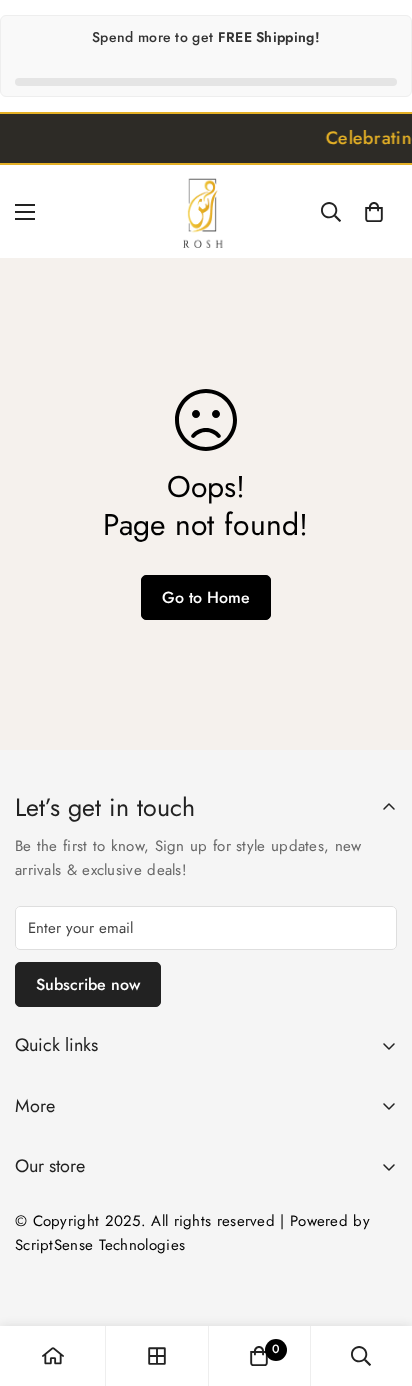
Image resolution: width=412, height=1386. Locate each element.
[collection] (157, 1356)
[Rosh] (206, 211)
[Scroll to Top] (376, 1280)
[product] (53, 1356)
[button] (374, 212)
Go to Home (206, 597)
